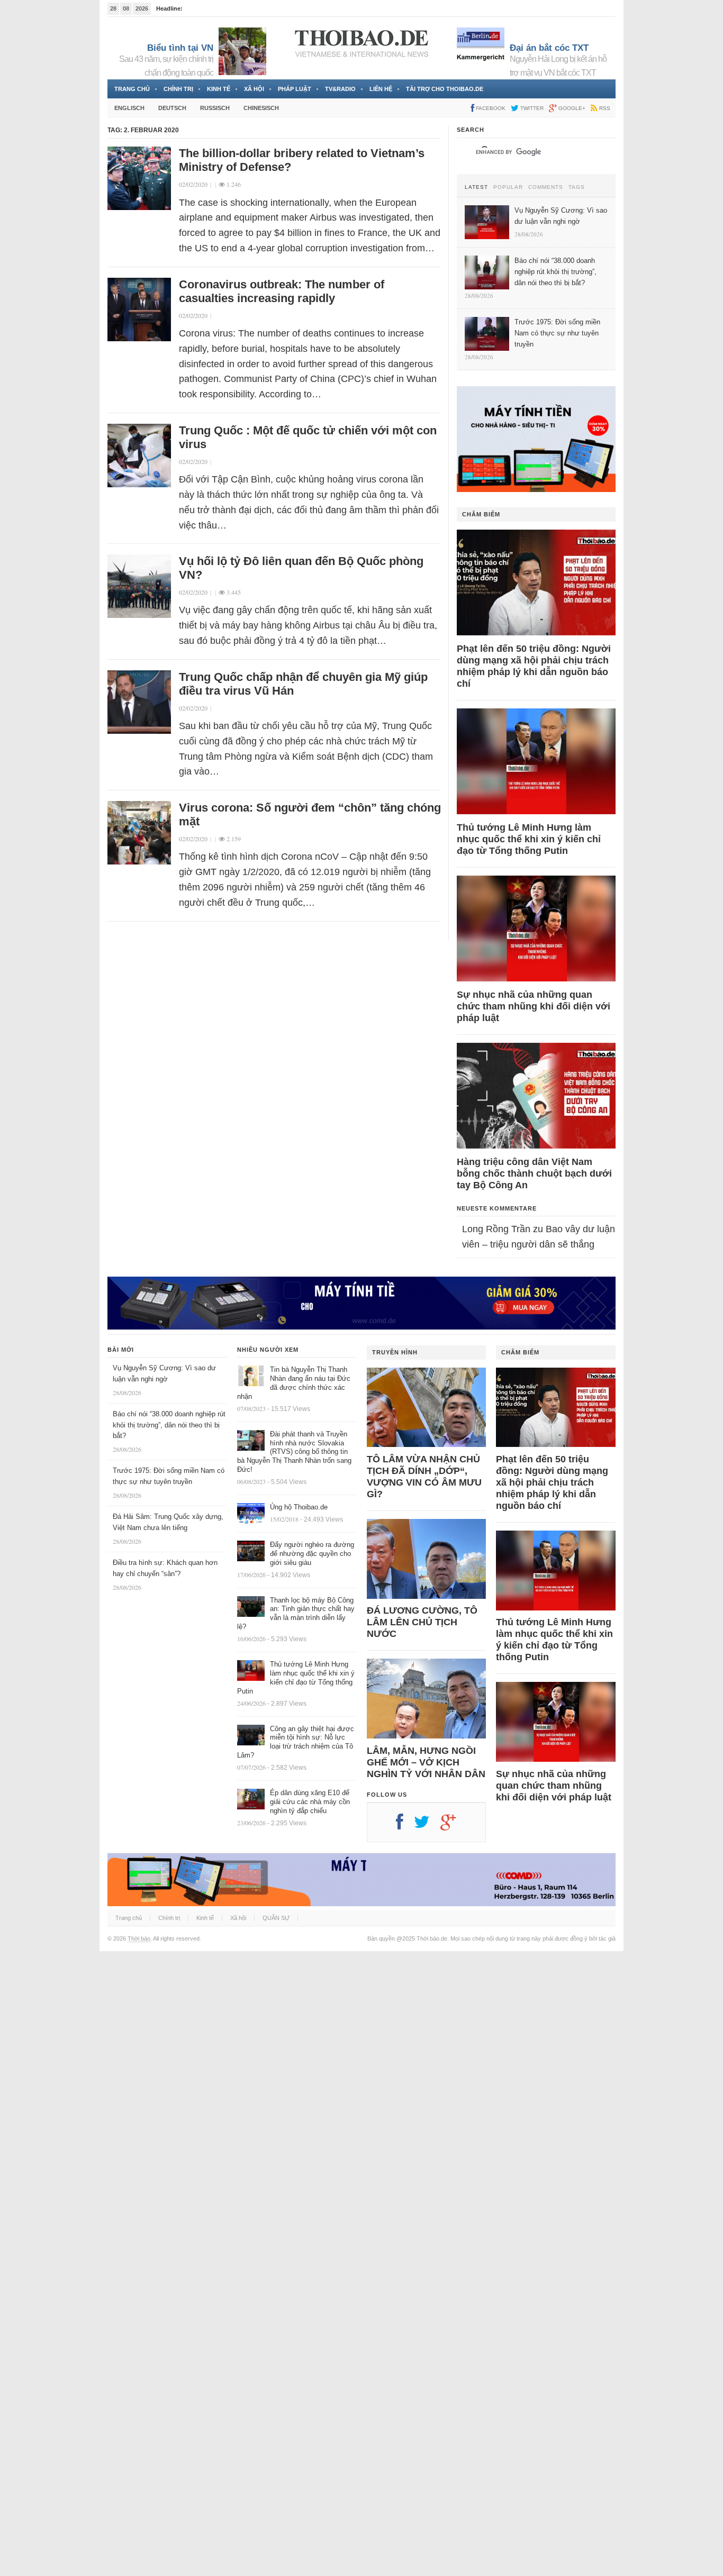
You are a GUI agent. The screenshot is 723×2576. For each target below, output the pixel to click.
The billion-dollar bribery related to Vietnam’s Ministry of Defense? (302, 160)
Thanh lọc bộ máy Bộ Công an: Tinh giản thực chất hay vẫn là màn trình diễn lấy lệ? (296, 1614)
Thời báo (139, 1938)
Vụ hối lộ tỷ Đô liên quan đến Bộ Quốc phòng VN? (301, 568)
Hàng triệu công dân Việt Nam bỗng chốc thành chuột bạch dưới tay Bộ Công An (534, 1173)
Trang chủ (132, 89)
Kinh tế (219, 89)
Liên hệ (381, 89)
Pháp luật (295, 89)
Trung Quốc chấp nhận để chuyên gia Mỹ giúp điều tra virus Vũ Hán (303, 684)
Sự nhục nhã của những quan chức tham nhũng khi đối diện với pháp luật (534, 1006)
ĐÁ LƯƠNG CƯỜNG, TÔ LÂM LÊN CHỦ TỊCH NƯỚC (422, 1622)
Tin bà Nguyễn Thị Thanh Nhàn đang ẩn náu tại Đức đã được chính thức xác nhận (294, 1383)
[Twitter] (427, 1826)
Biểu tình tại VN (180, 48)
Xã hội (254, 89)
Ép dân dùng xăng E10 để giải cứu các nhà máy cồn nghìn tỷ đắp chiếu (310, 1802)
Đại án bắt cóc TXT (549, 48)
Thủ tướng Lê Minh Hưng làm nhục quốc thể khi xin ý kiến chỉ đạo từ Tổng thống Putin (529, 839)
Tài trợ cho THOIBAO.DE (445, 89)
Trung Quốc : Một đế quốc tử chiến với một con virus (308, 437)
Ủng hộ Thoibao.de (299, 1507)
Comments (546, 187)
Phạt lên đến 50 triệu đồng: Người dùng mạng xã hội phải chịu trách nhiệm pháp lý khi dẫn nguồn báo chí (534, 666)
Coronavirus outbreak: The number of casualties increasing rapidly (282, 291)
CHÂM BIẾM (481, 514)
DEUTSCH (172, 108)
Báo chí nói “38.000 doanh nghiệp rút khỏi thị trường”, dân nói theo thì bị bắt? (169, 1425)
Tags (577, 187)
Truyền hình (395, 1352)
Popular (508, 187)
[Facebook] (405, 1826)
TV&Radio (340, 89)
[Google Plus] (454, 1826)
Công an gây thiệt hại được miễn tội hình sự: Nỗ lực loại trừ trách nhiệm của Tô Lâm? (296, 1742)
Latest (476, 187)
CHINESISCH (261, 108)
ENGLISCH (129, 108)
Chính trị (178, 89)
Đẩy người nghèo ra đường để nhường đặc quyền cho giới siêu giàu (312, 1554)
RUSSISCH (215, 108)
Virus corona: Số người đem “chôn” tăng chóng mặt (310, 814)
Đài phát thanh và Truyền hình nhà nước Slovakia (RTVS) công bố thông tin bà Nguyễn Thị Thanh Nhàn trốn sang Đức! (294, 1452)
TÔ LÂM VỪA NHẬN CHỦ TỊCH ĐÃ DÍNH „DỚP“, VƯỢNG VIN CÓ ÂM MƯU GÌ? (424, 1477)
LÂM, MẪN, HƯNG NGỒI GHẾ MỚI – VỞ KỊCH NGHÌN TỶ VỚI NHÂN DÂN (426, 1762)
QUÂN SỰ (276, 1918)
